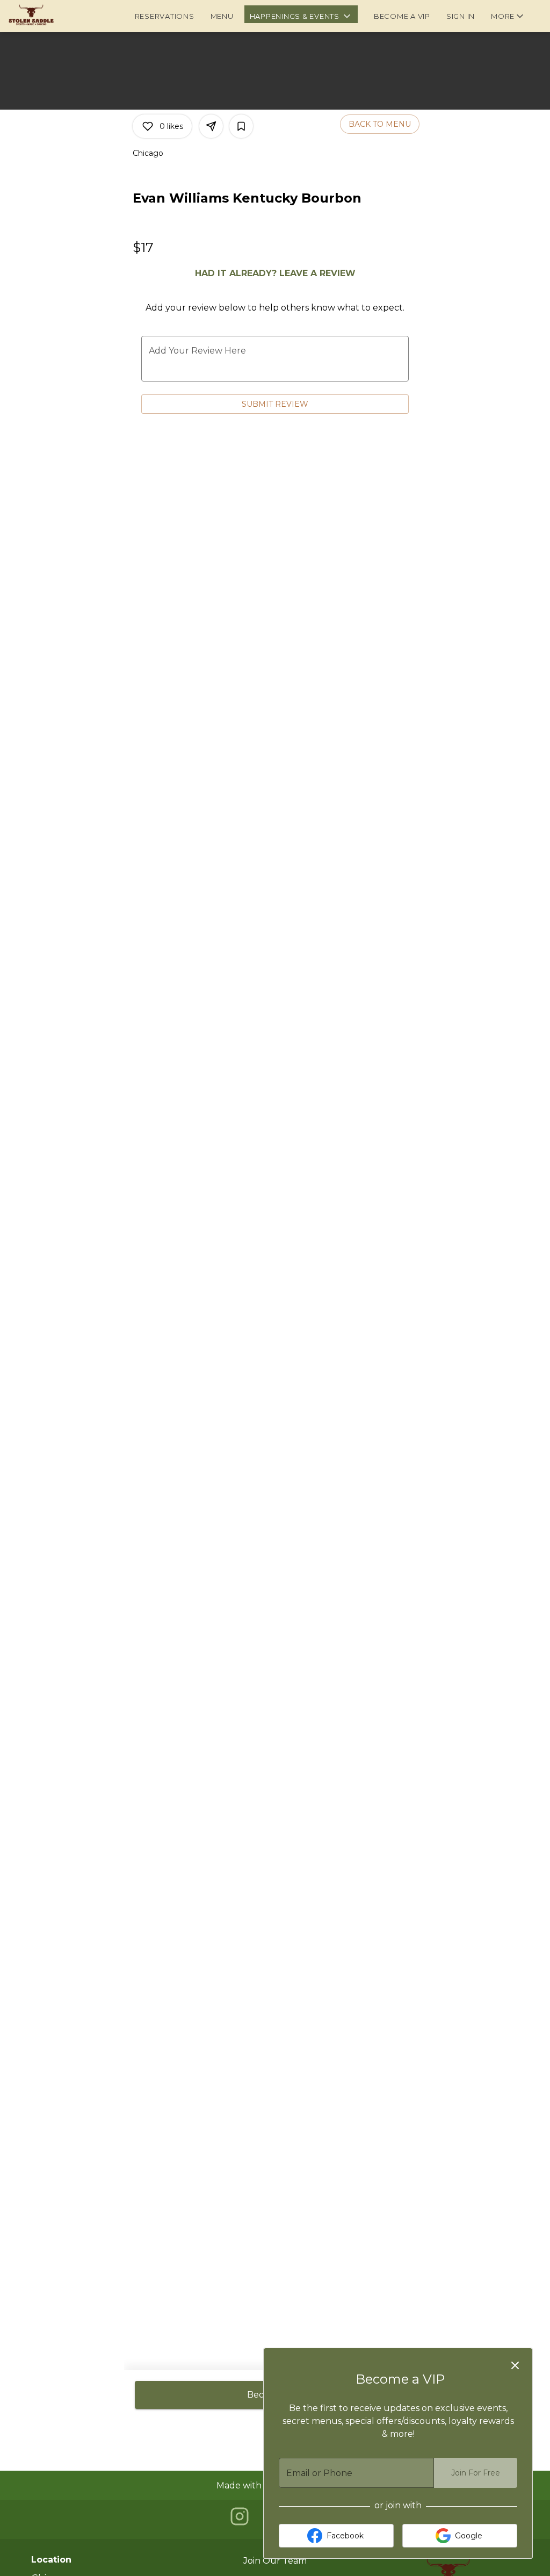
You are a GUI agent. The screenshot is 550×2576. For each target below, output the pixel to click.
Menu (222, 16)
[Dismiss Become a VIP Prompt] (515, 2365)
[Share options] (211, 126)
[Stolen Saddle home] (57, 16)
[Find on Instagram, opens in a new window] (240, 2519)
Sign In (461, 16)
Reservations (165, 16)
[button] (301, 14)
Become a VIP (402, 16)
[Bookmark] (241, 126)
